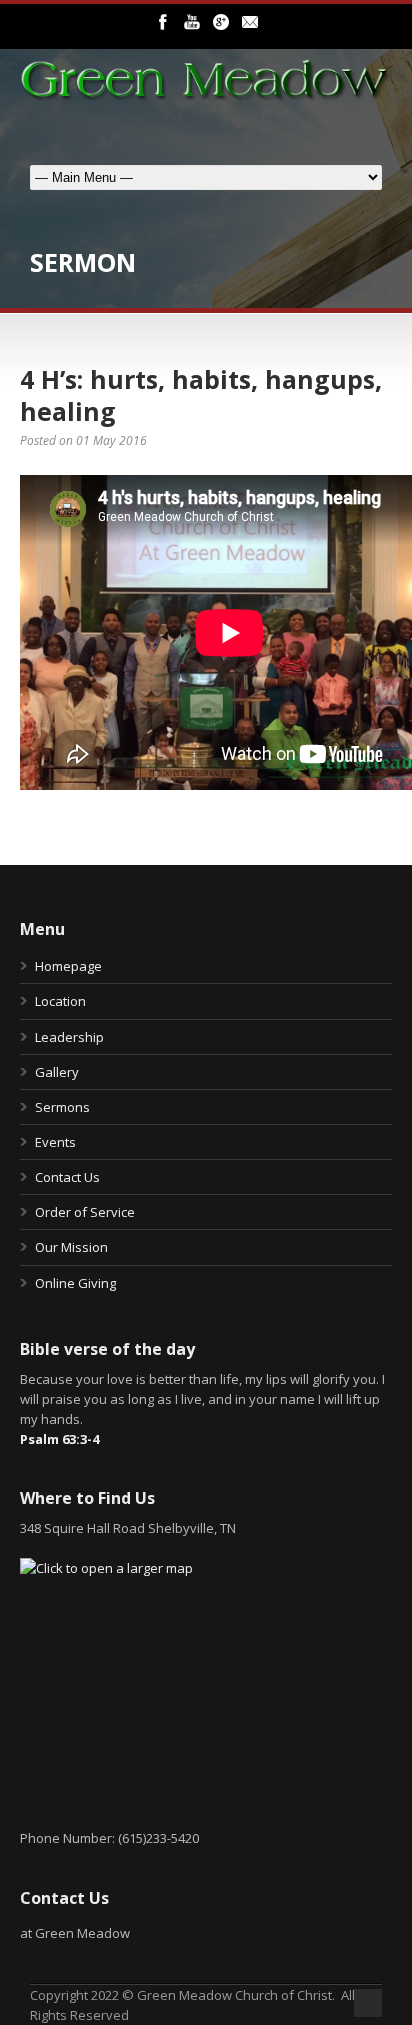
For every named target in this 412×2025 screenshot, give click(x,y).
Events (55, 1142)
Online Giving (75, 1283)
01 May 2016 (111, 440)
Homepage (68, 966)
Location (60, 1001)
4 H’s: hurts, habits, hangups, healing (201, 395)
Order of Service (85, 1212)
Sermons (62, 1107)
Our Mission (71, 1247)
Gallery (57, 1072)
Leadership (69, 1037)
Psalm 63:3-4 (59, 1439)
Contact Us (67, 1177)
